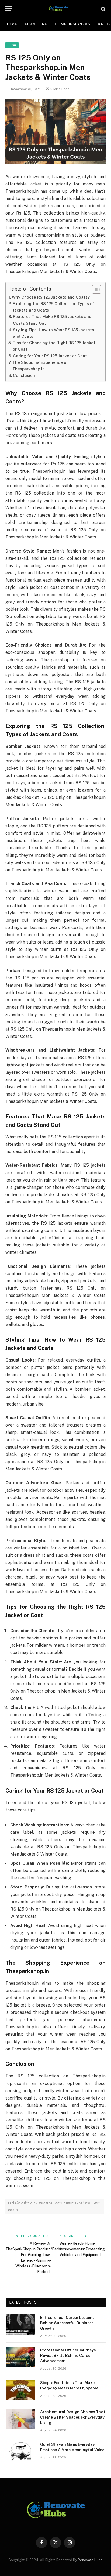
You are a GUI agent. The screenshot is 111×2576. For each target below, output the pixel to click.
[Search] (103, 9)
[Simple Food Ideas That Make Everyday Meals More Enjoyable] (20, 2390)
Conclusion (24, 375)
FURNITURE (36, 24)
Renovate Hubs (90, 2560)
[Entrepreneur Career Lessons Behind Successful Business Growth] (20, 2325)
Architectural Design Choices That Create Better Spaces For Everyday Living (73, 2417)
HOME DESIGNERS (72, 24)
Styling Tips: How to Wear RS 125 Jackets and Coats (53, 333)
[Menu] (9, 9)
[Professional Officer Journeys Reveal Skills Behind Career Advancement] (20, 2357)
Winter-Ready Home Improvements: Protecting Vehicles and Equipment (82, 2249)
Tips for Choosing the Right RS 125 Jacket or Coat (54, 346)
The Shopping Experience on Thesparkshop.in (41, 366)
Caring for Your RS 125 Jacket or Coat (50, 356)
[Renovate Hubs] (58, 9)
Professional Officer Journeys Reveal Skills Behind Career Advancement (68, 2356)
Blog (12, 45)
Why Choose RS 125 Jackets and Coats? (51, 297)
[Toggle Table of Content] (94, 289)
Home (11, 24)
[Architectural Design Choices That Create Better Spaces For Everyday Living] (20, 2419)
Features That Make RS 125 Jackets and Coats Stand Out (52, 320)
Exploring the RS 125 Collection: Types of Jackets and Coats (53, 307)
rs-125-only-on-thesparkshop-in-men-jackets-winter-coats (54, 2206)
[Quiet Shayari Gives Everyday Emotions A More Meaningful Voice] (20, 2451)
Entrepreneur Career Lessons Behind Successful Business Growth (67, 2323)
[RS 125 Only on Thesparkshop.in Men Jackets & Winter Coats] (55, 132)
